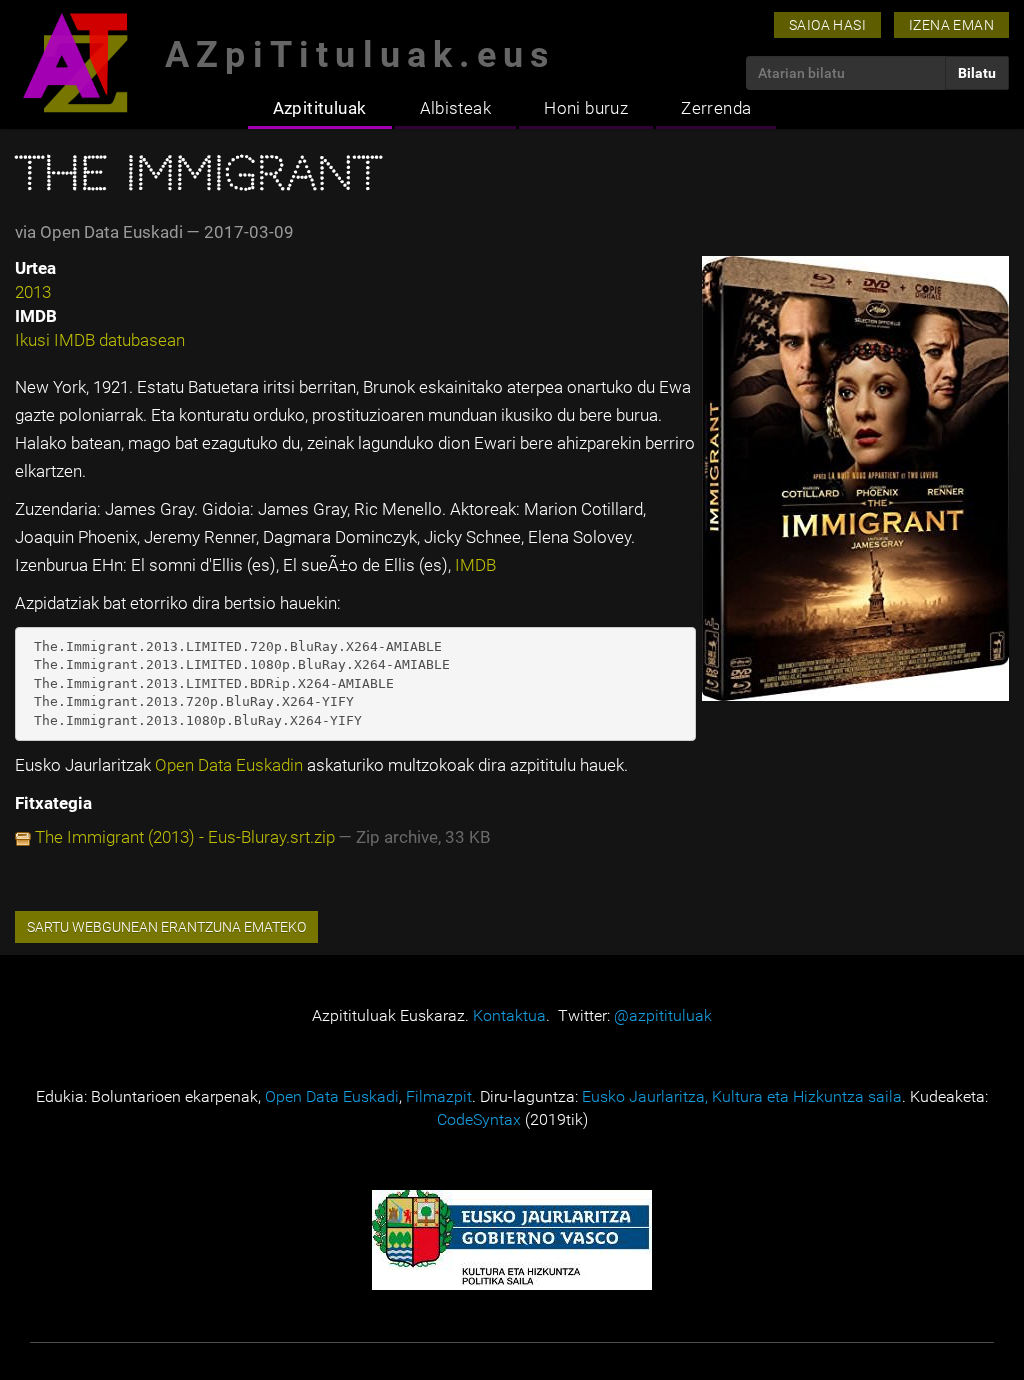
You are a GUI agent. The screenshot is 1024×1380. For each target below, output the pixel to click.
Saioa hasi (827, 25)
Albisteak (456, 108)
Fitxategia (53, 803)
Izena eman (951, 25)
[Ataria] (75, 62)
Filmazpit (439, 1096)
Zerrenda (716, 108)
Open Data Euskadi (332, 1096)
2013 (33, 292)
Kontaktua (509, 1015)
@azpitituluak (663, 1015)
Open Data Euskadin (231, 765)
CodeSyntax (479, 1119)
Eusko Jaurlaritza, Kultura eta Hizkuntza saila (742, 1096)
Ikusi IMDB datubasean (100, 340)
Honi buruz (586, 108)
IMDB (475, 565)
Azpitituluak (320, 108)
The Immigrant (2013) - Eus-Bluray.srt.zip (185, 837)
